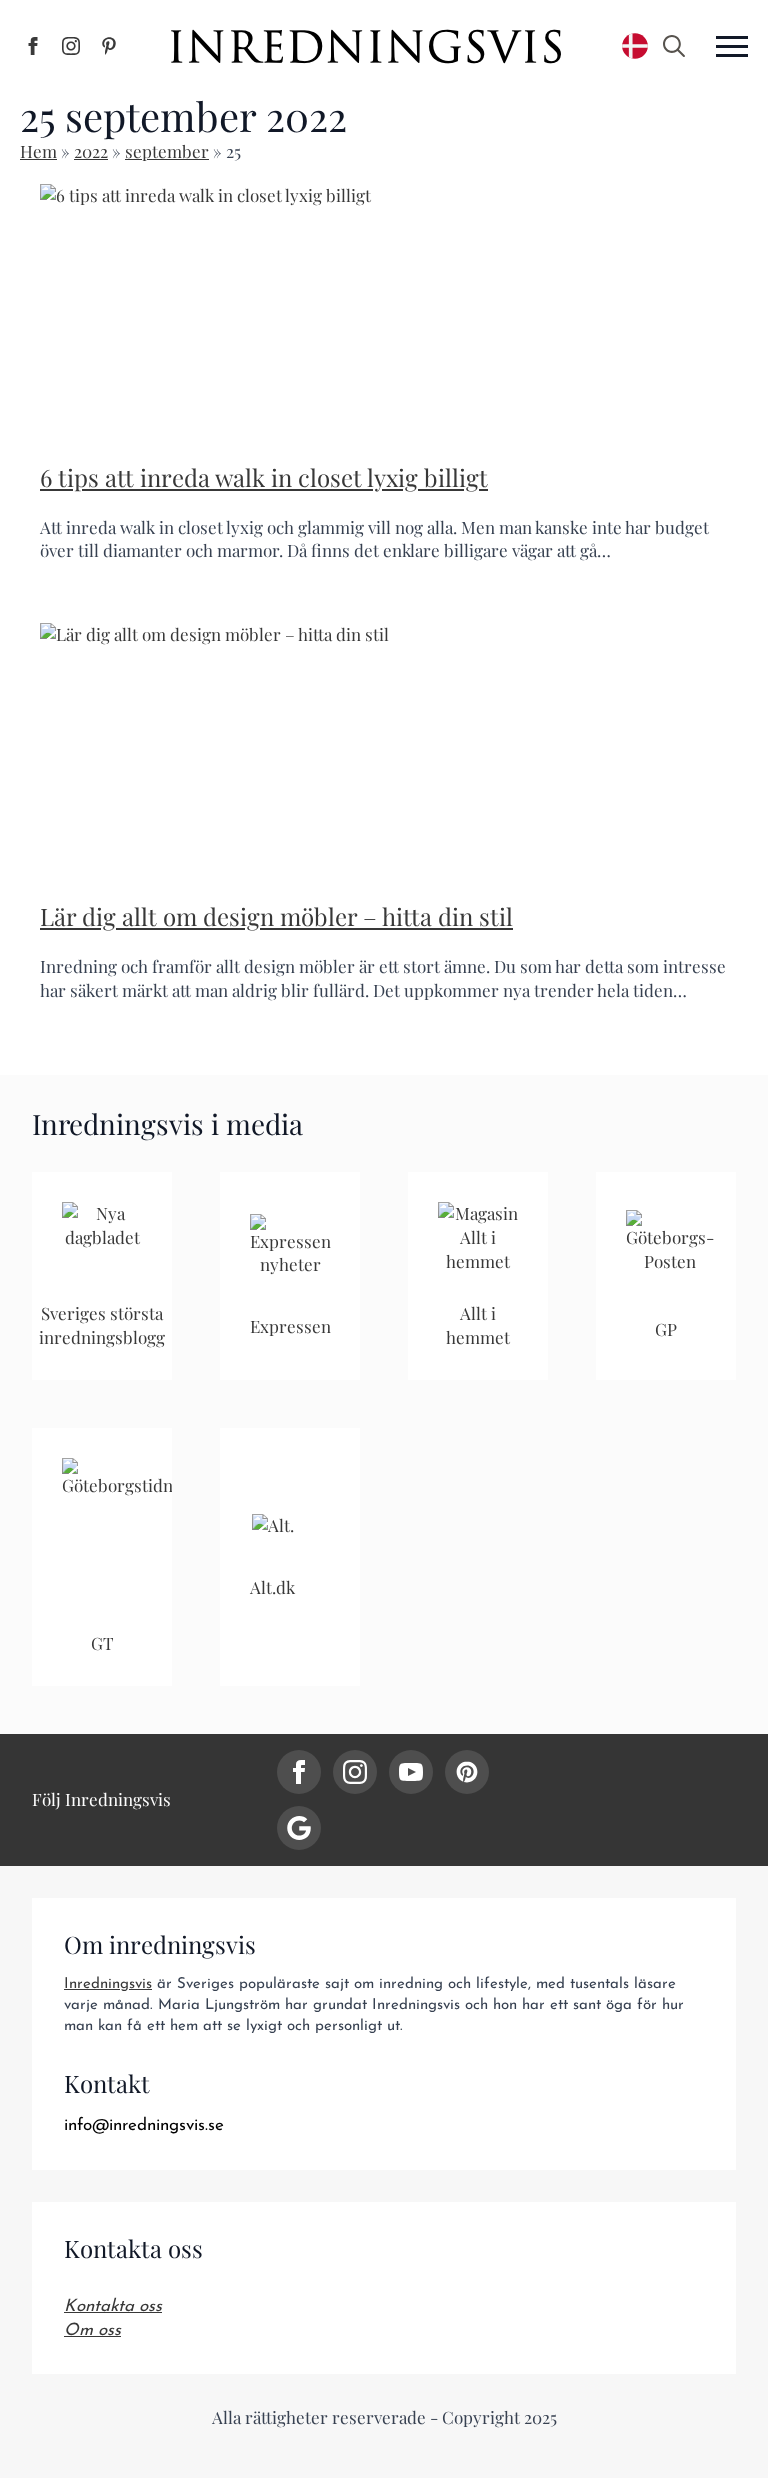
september (167, 151)
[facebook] (299, 1772)
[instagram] (355, 1772)
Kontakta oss (113, 2306)
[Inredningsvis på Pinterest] (109, 46)
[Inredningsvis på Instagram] (71, 46)
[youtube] (411, 1772)
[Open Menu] (732, 46)
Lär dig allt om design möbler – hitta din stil (276, 916)
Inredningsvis (108, 1984)
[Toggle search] (674, 46)
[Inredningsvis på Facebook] (33, 46)
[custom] (467, 1772)
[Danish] (635, 46)
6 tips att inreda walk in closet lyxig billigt (264, 477)
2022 (91, 151)
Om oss (92, 2330)
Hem (38, 151)
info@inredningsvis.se (144, 2125)
